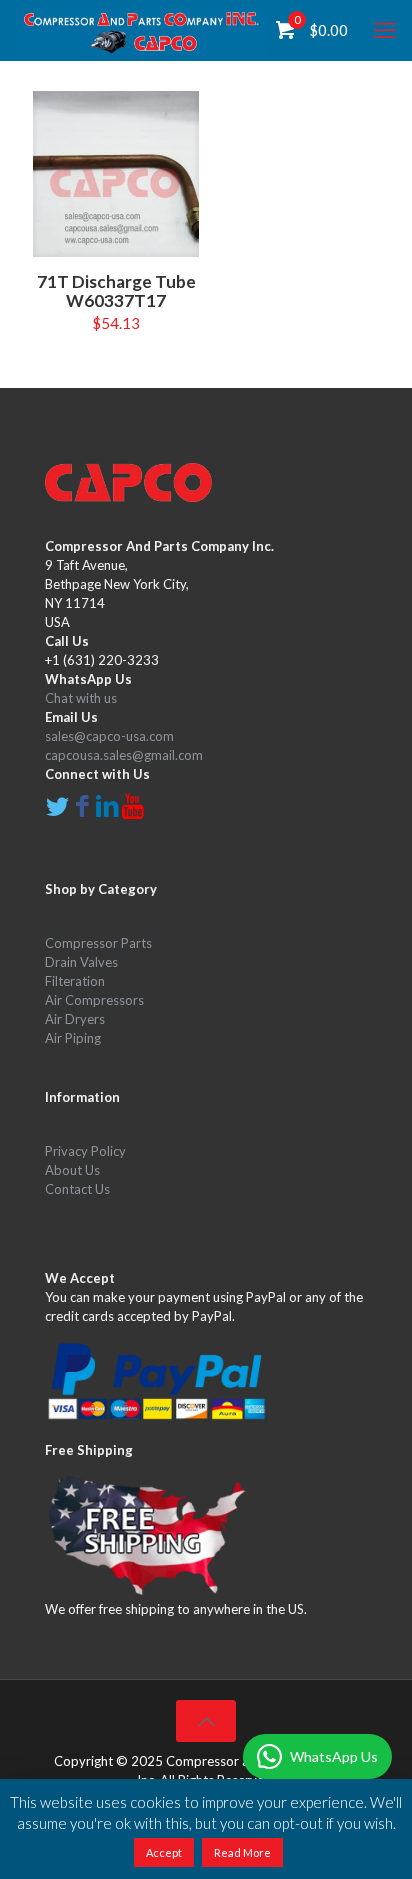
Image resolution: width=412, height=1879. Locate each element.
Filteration (75, 981)
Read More (242, 1852)
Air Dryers (75, 1019)
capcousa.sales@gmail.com (124, 755)
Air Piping (73, 1038)
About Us (72, 1170)
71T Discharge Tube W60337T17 (116, 291)
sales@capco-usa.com (109, 736)
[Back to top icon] (206, 1721)
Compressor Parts (98, 943)
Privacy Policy (85, 1151)
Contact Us (77, 1189)
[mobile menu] (385, 30)
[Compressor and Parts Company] (141, 30)
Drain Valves (81, 962)
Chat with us (81, 698)
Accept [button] (164, 1852)
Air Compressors (94, 1000)
